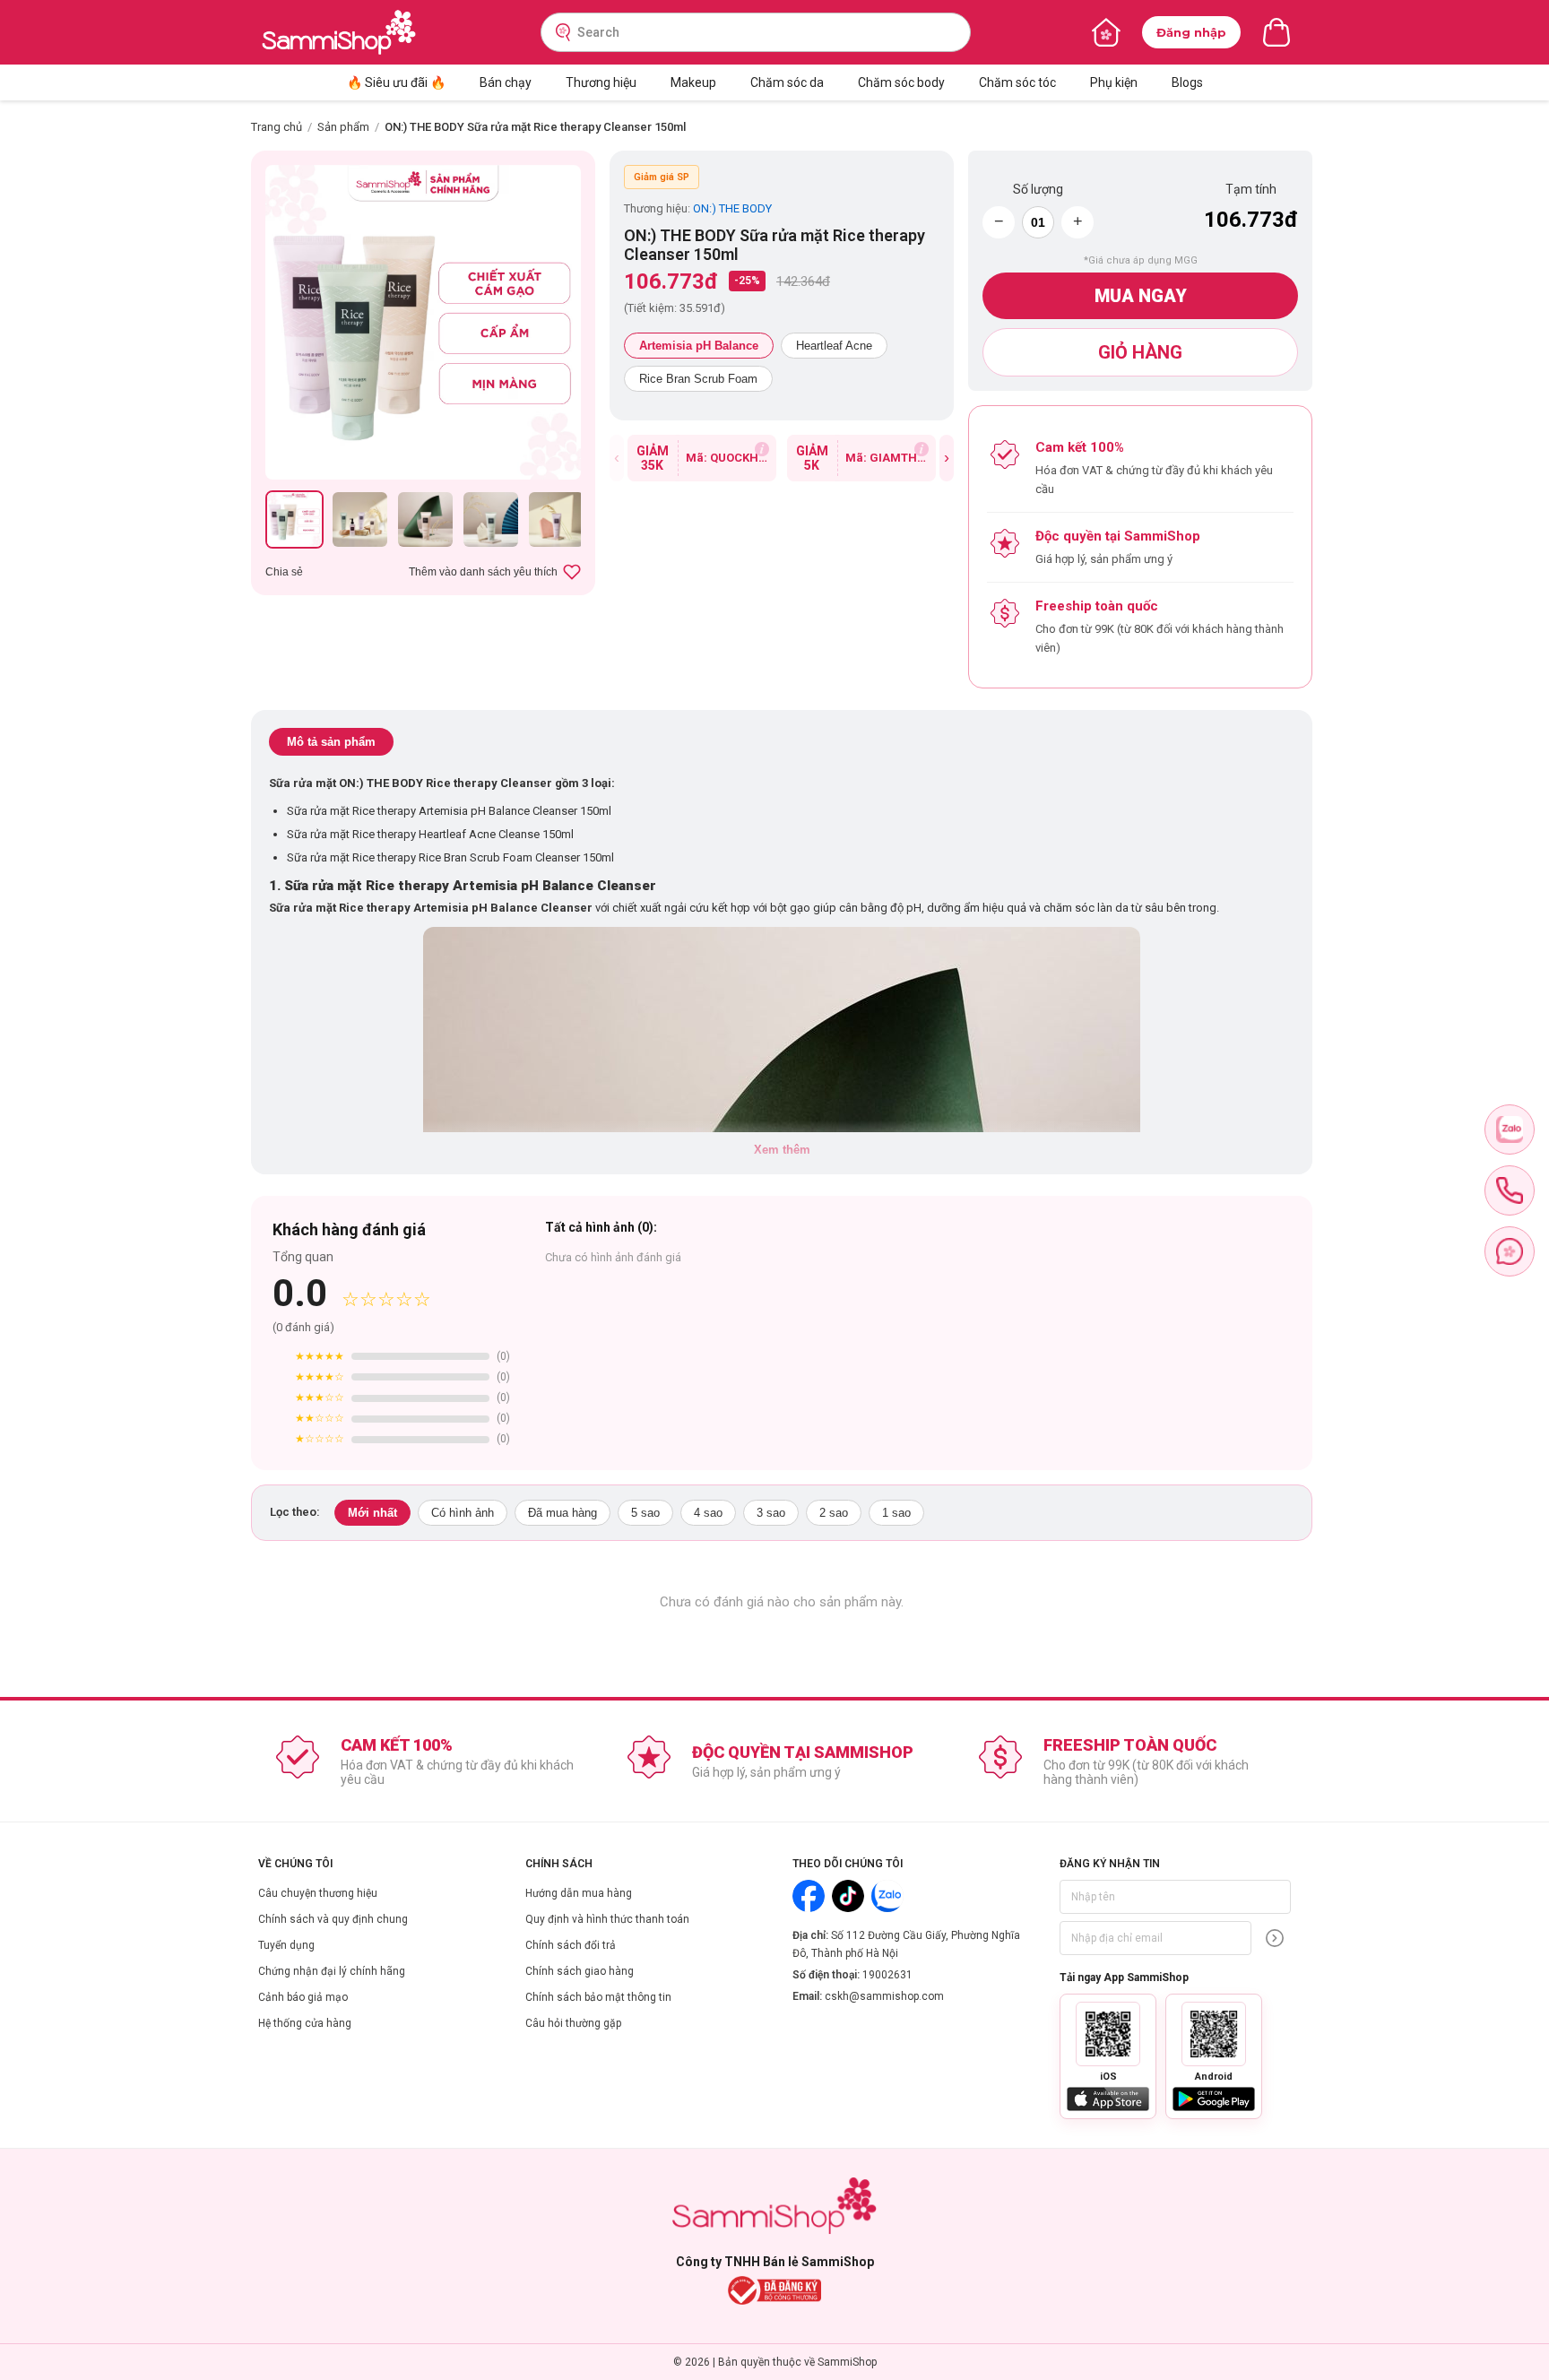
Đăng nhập (1191, 32)
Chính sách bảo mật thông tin (598, 1997)
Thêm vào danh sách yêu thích (483, 572)
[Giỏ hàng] (1276, 32)
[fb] (1510, 1251)
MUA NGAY (1141, 296)
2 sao (834, 1513)
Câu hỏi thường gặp (573, 2023)
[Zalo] (887, 1896)
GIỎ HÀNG (1140, 352)
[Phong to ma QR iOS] (1108, 2034)
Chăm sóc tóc (1017, 82)
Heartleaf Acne (834, 346)
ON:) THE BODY (732, 208)
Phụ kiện (1114, 82)
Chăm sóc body (901, 82)
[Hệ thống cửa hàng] (1106, 32)
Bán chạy (506, 82)
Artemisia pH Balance (699, 346)
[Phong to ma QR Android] (1214, 2034)
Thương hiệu (601, 82)
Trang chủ (277, 127)
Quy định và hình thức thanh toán (607, 1919)
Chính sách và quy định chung (333, 1919)
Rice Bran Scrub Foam (698, 379)
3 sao (771, 1513)
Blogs (1187, 82)
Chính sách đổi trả (571, 1945)
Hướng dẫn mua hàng (579, 1893)
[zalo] (1510, 1129)
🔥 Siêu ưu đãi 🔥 (396, 82)
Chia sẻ (284, 572)
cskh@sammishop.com (884, 1996)
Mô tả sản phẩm (331, 742)
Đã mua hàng (562, 1513)
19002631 (887, 1975)
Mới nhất (372, 1513)
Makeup (693, 82)
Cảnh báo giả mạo (303, 1997)
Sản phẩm (343, 127)
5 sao (645, 1513)
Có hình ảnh (463, 1513)
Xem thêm (782, 1150)
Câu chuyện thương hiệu (318, 1893)
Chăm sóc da (787, 82)
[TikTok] (848, 1896)
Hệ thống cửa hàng (305, 2023)
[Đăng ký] (1275, 1938)
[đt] (1510, 1190)
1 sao (896, 1513)
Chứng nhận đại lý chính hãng (332, 1971)
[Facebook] (809, 1896)
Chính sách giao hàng (580, 1971)
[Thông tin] (762, 449)
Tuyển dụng (286, 1945)
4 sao (708, 1513)
